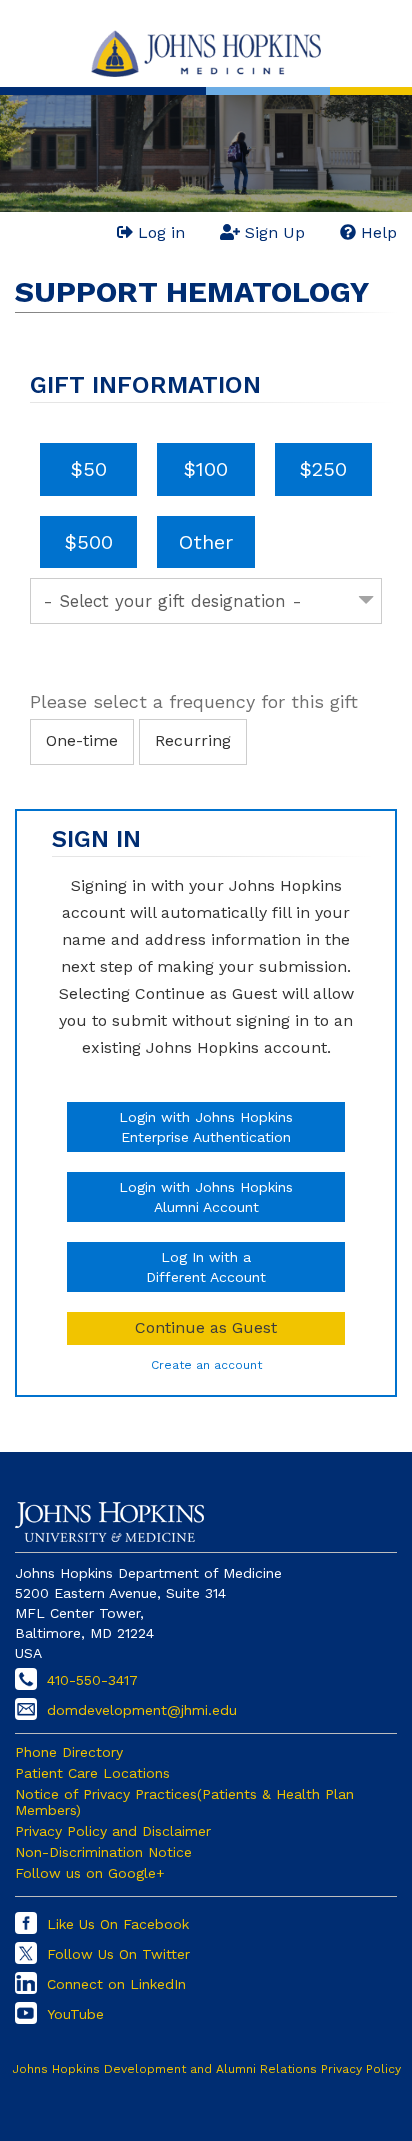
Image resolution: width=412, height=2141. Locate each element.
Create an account (206, 1365)
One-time (82, 740)
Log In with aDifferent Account (206, 1267)
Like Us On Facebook (118, 1924)
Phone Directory (69, 1752)
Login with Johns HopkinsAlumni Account (206, 1197)
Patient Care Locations (92, 1773)
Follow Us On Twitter (118, 1954)
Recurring (193, 740)
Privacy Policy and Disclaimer (113, 1831)
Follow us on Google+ (90, 1873)
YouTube (75, 2014)
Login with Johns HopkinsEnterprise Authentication (206, 1127)
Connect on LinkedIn (116, 1984)
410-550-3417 (92, 1680)
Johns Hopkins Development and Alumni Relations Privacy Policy (206, 2069)
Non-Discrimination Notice (103, 1852)
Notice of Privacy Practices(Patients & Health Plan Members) (184, 1802)
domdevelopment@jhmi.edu (142, 1710)
